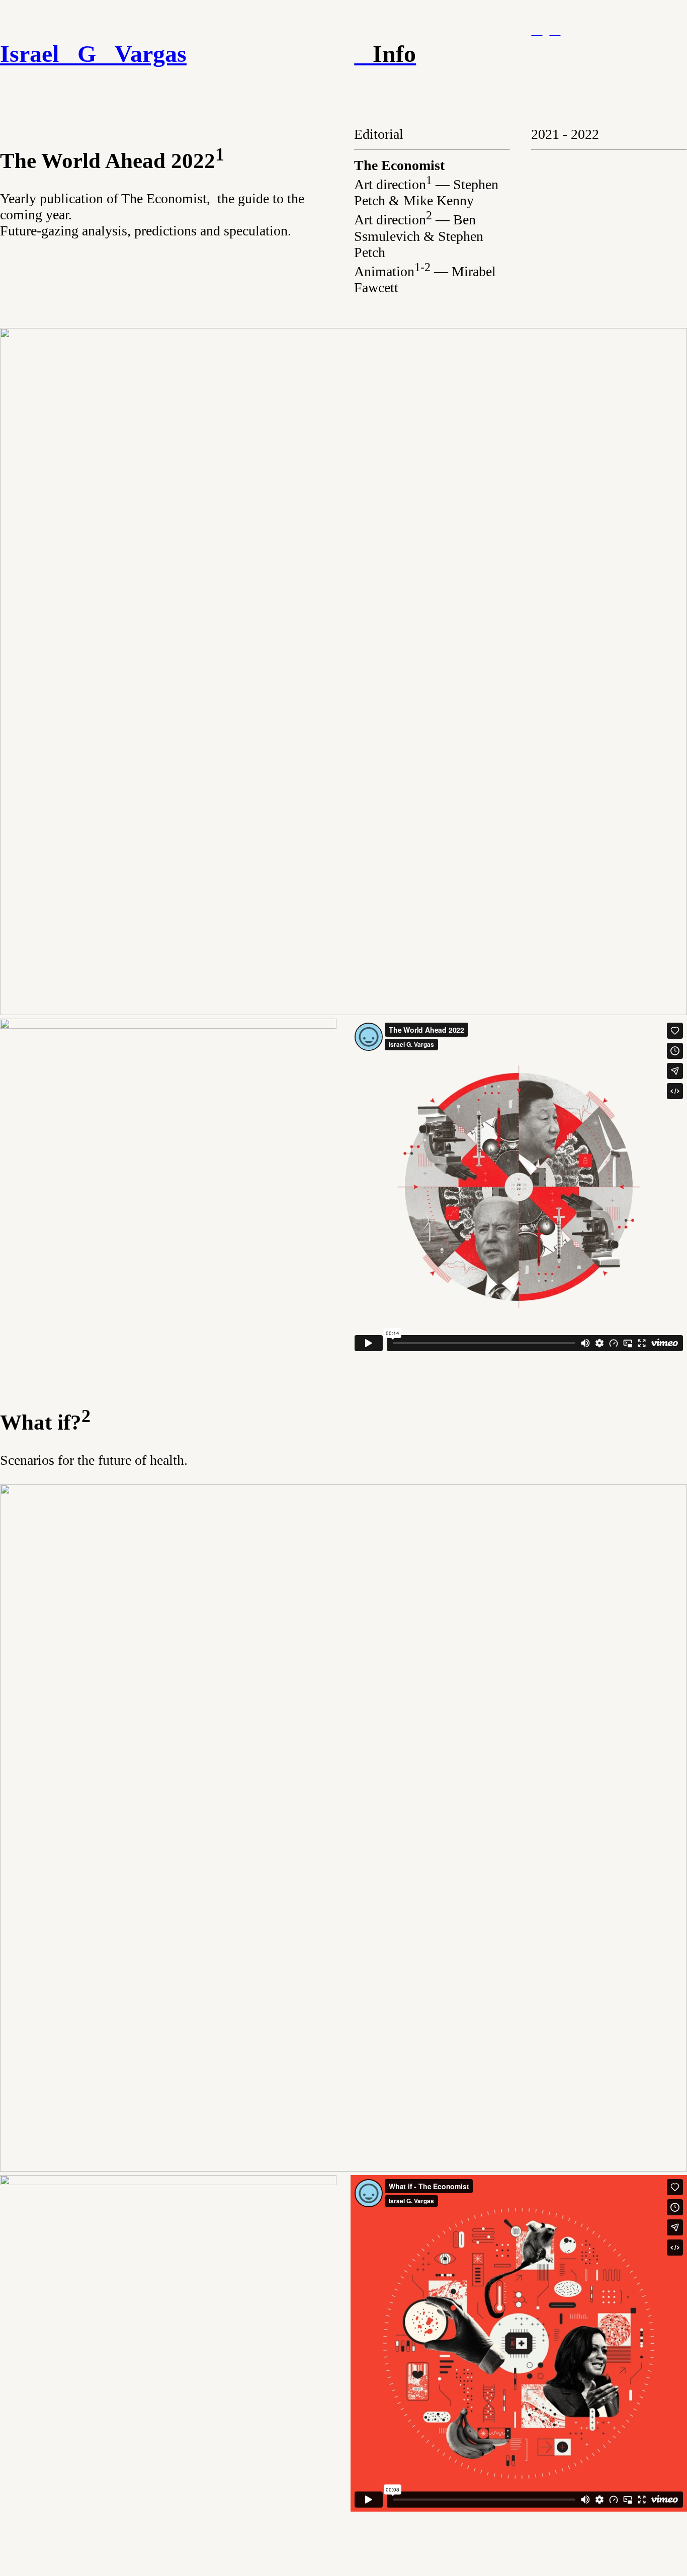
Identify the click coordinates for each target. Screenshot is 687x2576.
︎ (555, 29)
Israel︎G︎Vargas (93, 54)
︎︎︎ (385, 54)
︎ (537, 29)
